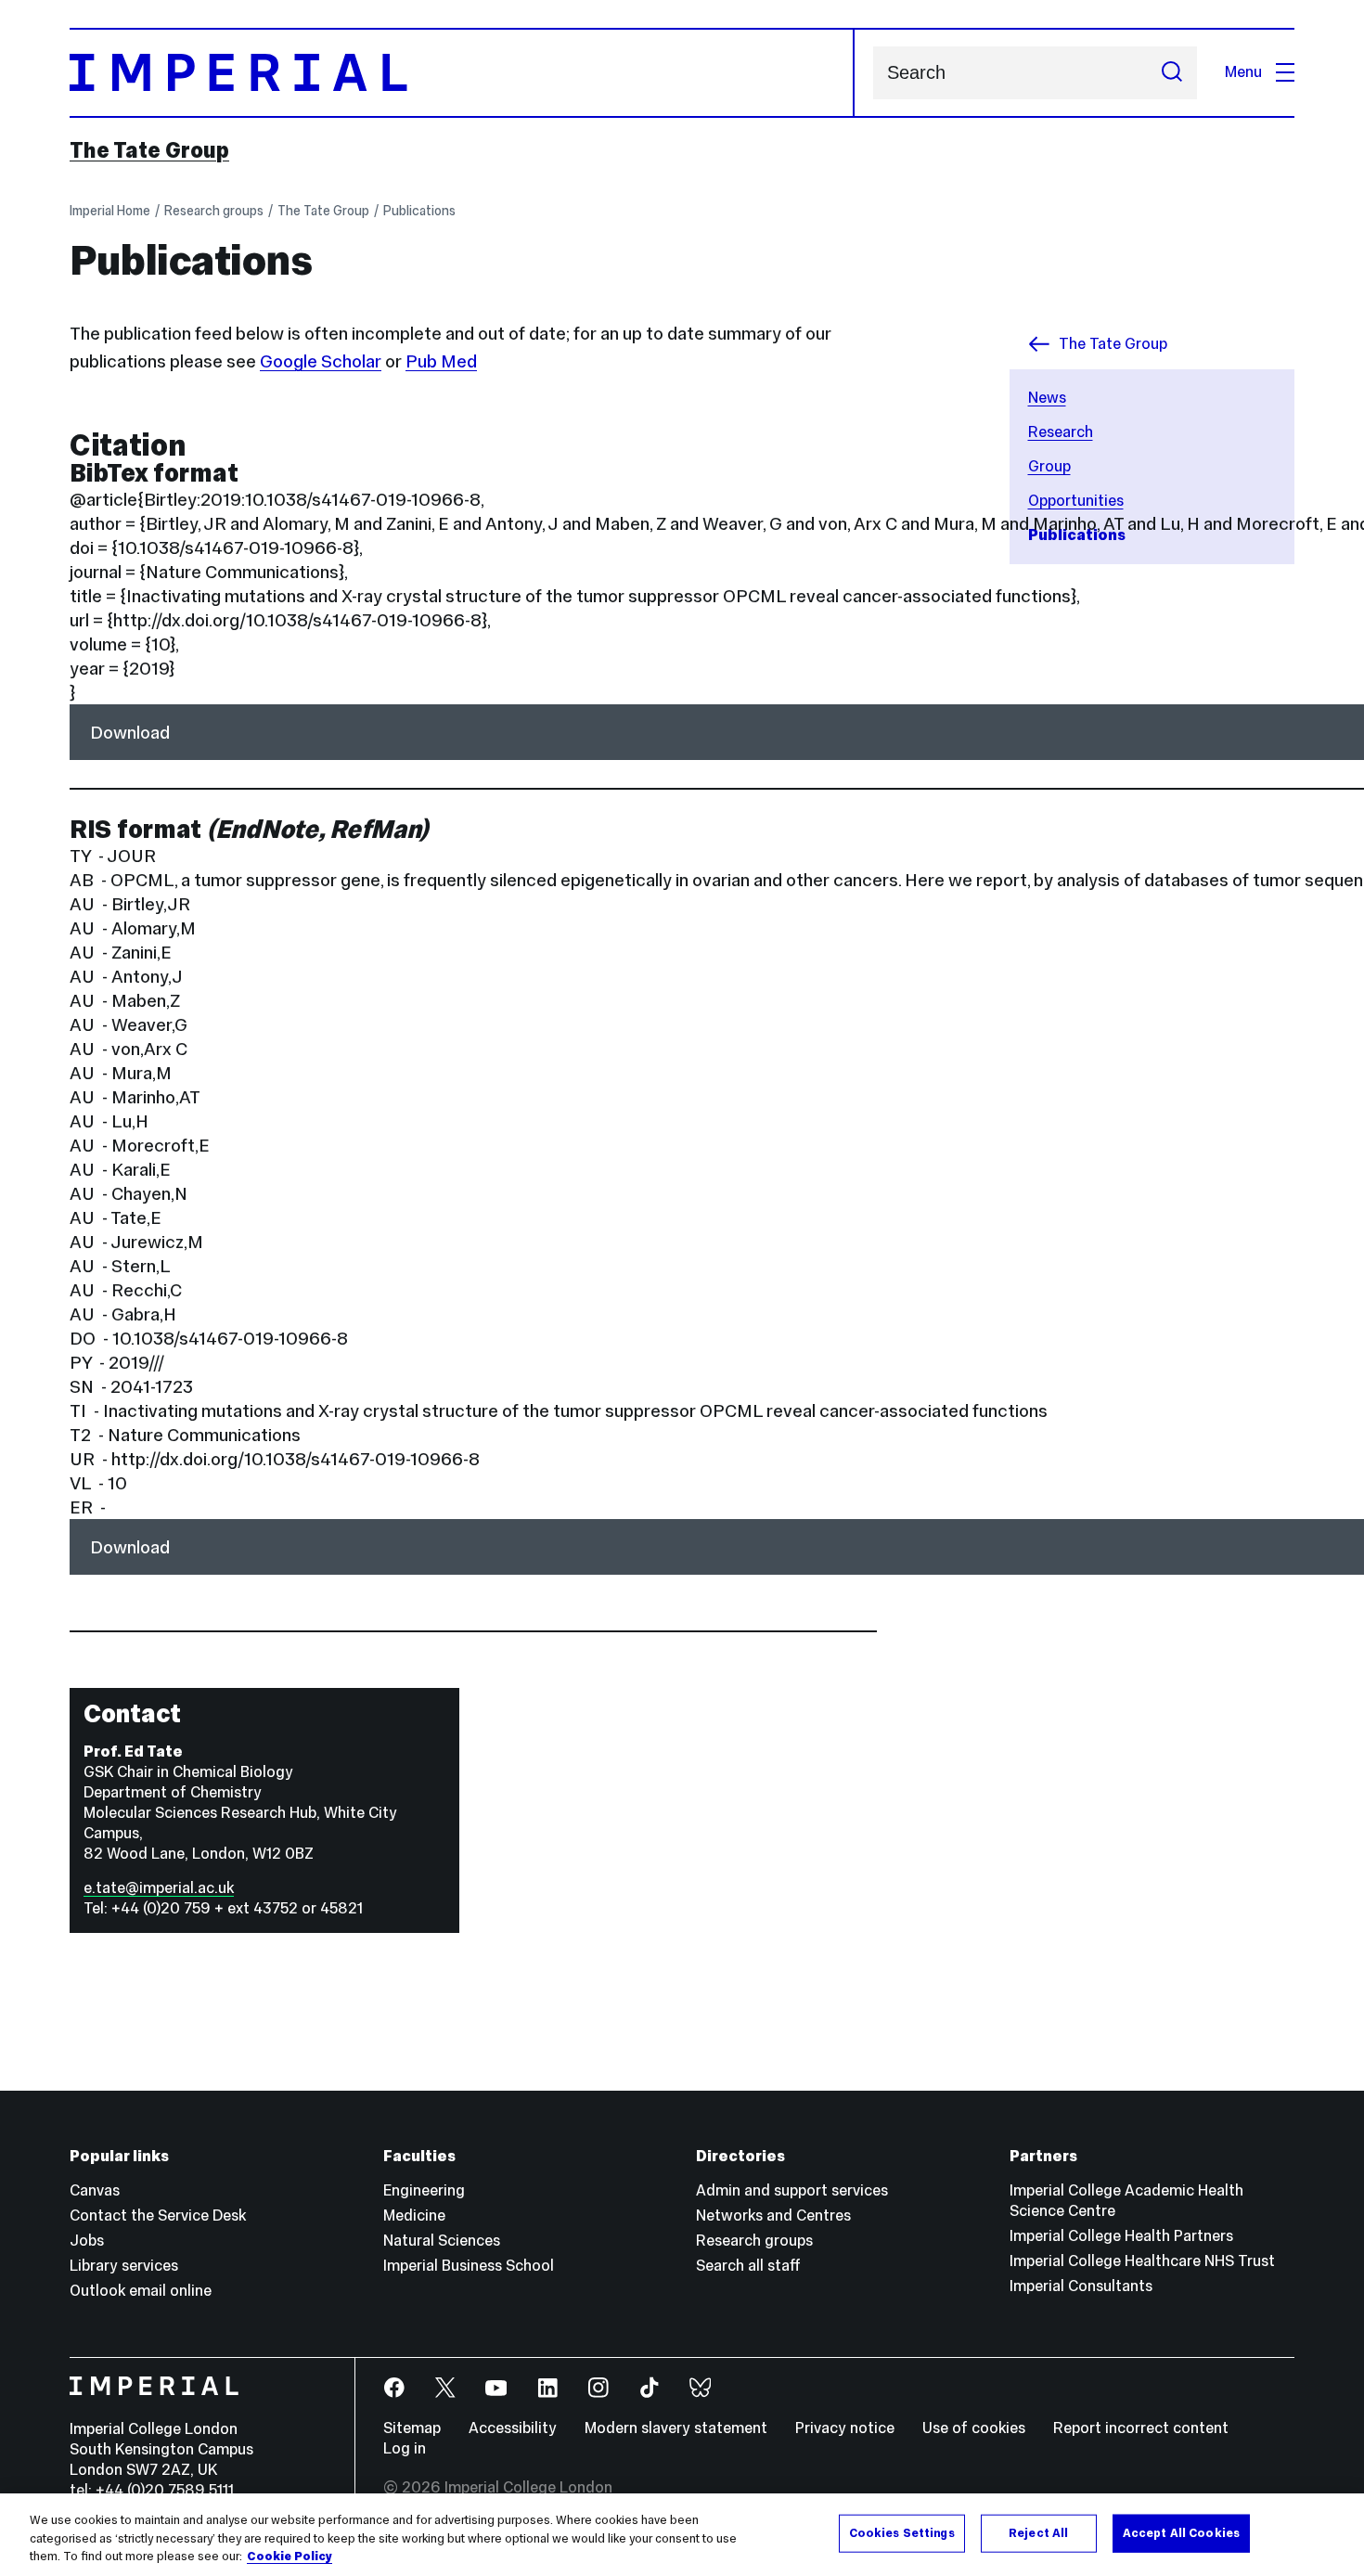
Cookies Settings (902, 2532)
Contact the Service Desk (158, 2215)
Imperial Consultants (1081, 2286)
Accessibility (513, 2428)
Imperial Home (110, 211)
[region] (682, 2535)
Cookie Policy (290, 2557)
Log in (405, 2448)
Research (1061, 432)
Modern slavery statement (676, 2428)
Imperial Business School (469, 2266)
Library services (124, 2266)
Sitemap (412, 2428)
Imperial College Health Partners (1121, 2236)
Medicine (414, 2215)
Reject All (1038, 2532)
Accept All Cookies (1181, 2532)
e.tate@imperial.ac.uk (159, 1888)
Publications (419, 211)
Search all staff (748, 2266)
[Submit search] (1172, 73)
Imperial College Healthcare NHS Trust (1142, 2261)
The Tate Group (149, 150)
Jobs (87, 2241)
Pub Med (441, 361)
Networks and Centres (773, 2215)
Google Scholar (321, 361)
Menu (1243, 72)
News (1047, 398)
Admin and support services (792, 2190)
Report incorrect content (1141, 2428)
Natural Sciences (442, 2241)
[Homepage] (462, 73)
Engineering (424, 2190)
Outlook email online (141, 2291)
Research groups (214, 211)
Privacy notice (845, 2428)
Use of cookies (974, 2428)
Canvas (95, 2190)
